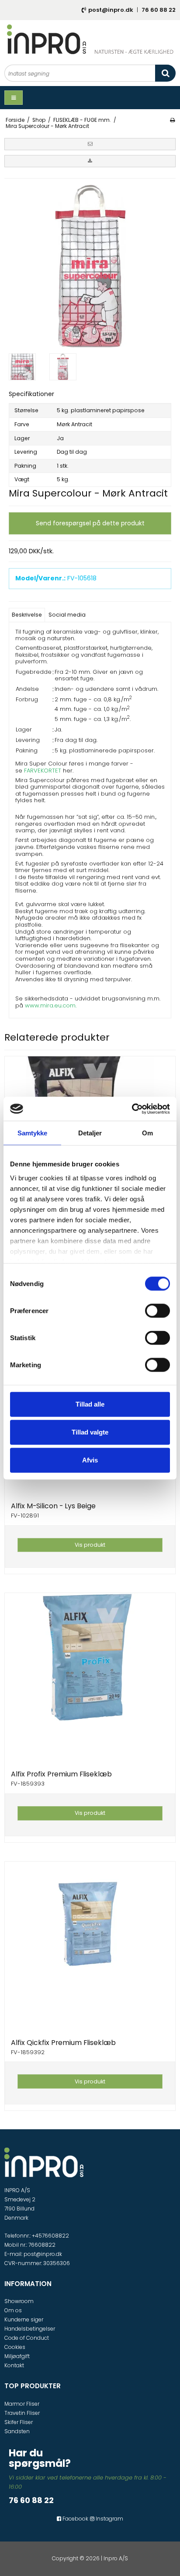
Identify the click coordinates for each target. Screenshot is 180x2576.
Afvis (90, 1460)
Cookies (15, 2347)
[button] (90, 144)
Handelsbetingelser (30, 2329)
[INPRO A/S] (90, 39)
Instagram (109, 2519)
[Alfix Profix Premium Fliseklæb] (90, 1678)
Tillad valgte (90, 1432)
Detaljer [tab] (90, 1133)
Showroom (19, 2301)
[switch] (157, 1311)
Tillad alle (90, 1404)
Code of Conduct (27, 2338)
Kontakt (14, 2365)
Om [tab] (147, 1133)
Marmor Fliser (22, 2404)
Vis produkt (90, 1545)
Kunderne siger (24, 2319)
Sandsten (17, 2431)
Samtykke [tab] (33, 1133)
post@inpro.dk (111, 10)
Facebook (75, 2519)
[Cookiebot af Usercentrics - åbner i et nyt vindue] (132, 1109)
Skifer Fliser (19, 2422)
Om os (13, 2310)
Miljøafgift (17, 2356)
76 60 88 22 (159, 10)
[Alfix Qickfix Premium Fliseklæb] (90, 1947)
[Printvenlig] (172, 120)
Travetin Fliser (22, 2413)
